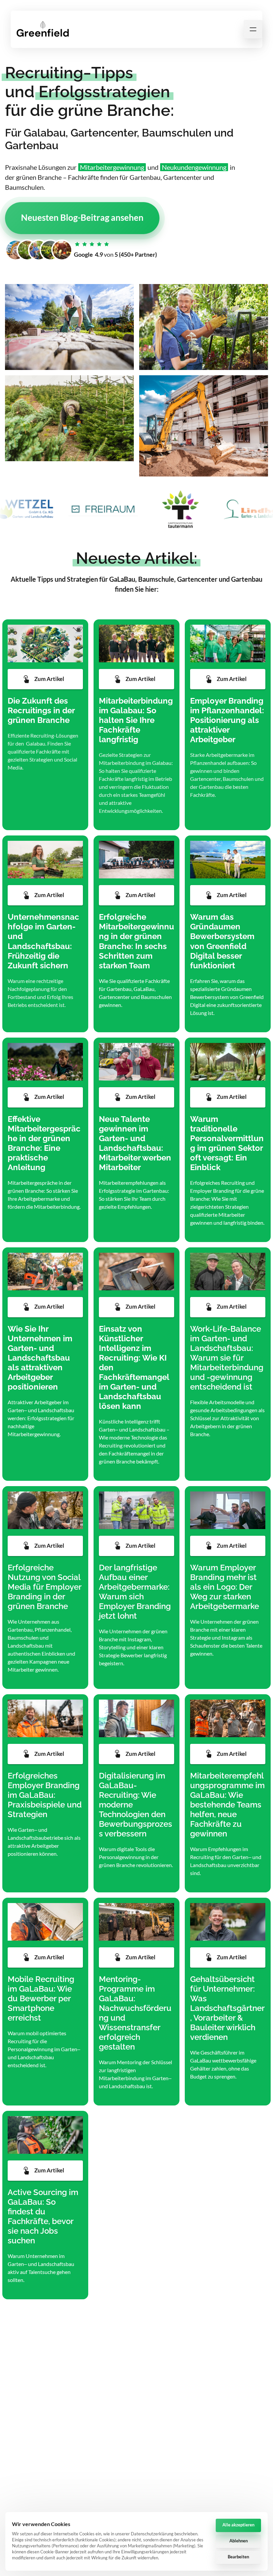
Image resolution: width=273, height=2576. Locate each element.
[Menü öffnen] (253, 29)
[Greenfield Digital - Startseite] (43, 29)
